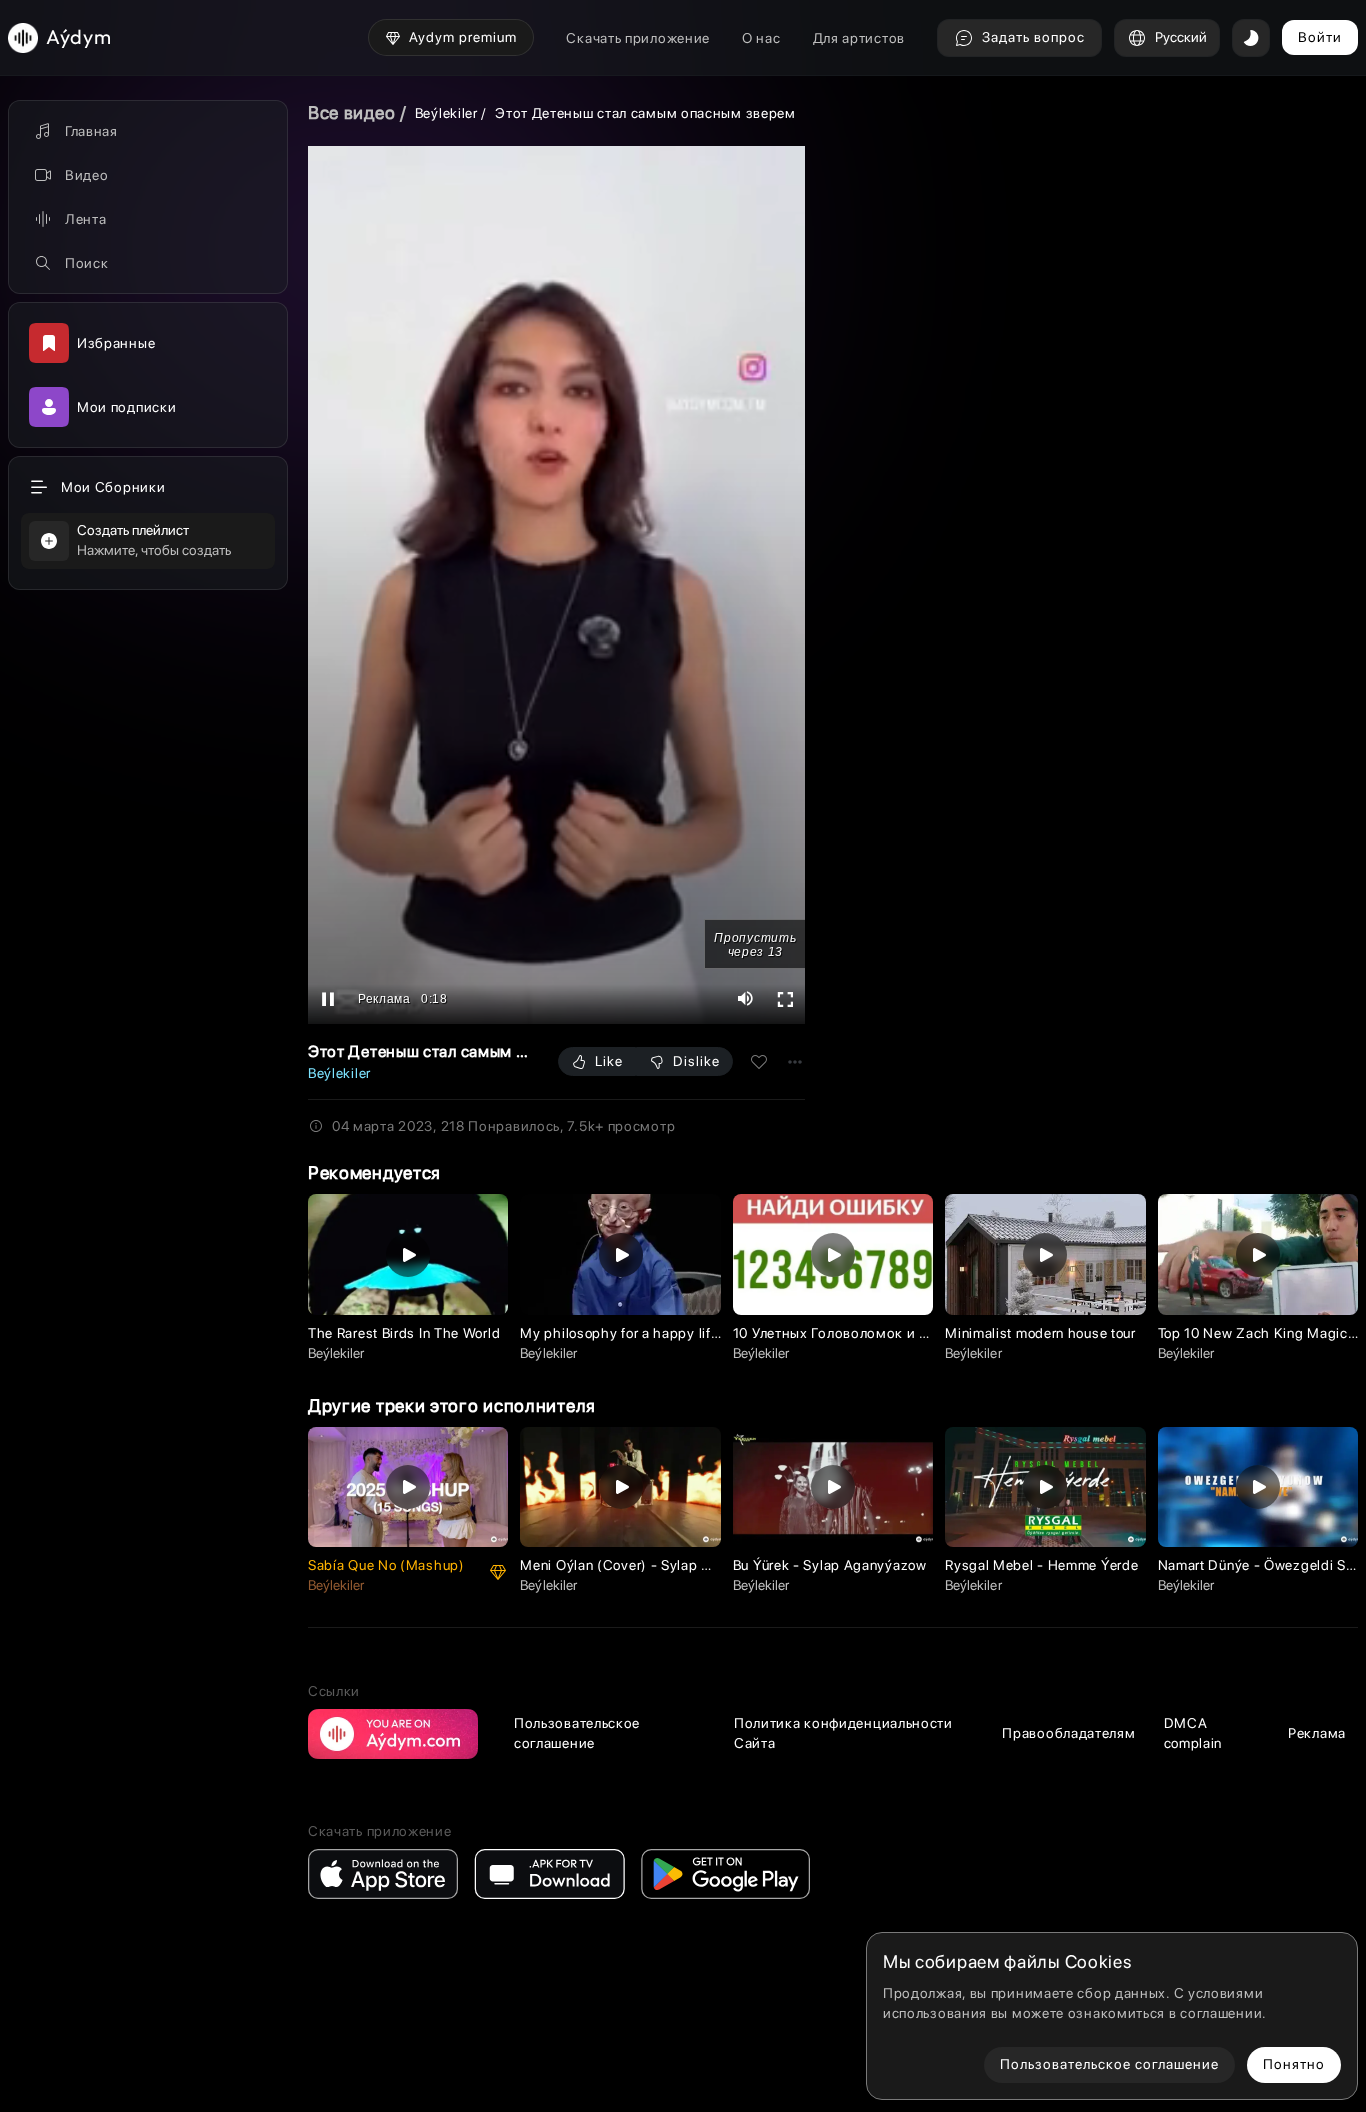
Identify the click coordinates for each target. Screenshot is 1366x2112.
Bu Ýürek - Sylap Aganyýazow (830, 1565)
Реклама (1317, 1733)
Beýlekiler (446, 113)
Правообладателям (1068, 1733)
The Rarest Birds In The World (404, 1333)
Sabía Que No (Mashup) (386, 1565)
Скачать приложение (638, 38)
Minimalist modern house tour (1040, 1333)
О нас (761, 38)
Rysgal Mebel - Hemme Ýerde (1041, 1565)
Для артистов (859, 38)
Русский (1181, 37)
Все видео (351, 112)
